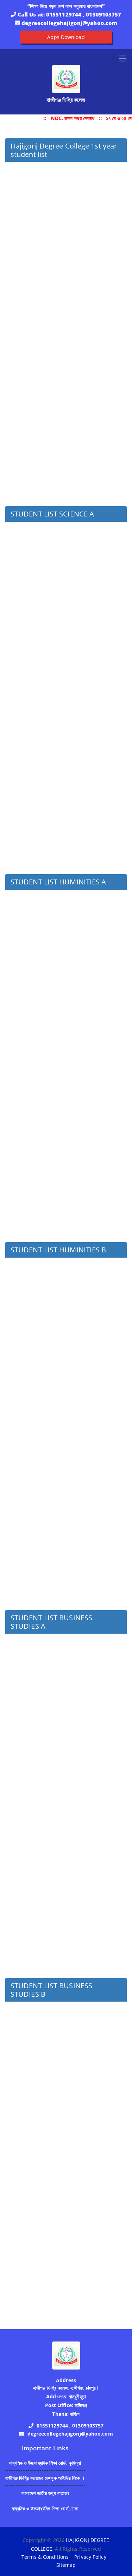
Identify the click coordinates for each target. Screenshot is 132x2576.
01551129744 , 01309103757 (84, 14)
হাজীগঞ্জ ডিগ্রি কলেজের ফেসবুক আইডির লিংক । (45, 2478)
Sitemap (66, 2565)
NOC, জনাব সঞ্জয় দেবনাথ (71, 118)
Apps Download (66, 37)
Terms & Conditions (45, 2557)
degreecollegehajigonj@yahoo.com (69, 23)
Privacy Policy (90, 2557)
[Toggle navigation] (123, 58)
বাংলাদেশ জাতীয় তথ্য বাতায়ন (45, 2493)
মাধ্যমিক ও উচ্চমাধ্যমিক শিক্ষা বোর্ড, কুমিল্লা (45, 2463)
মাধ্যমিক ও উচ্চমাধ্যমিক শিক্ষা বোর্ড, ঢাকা (45, 2508)
